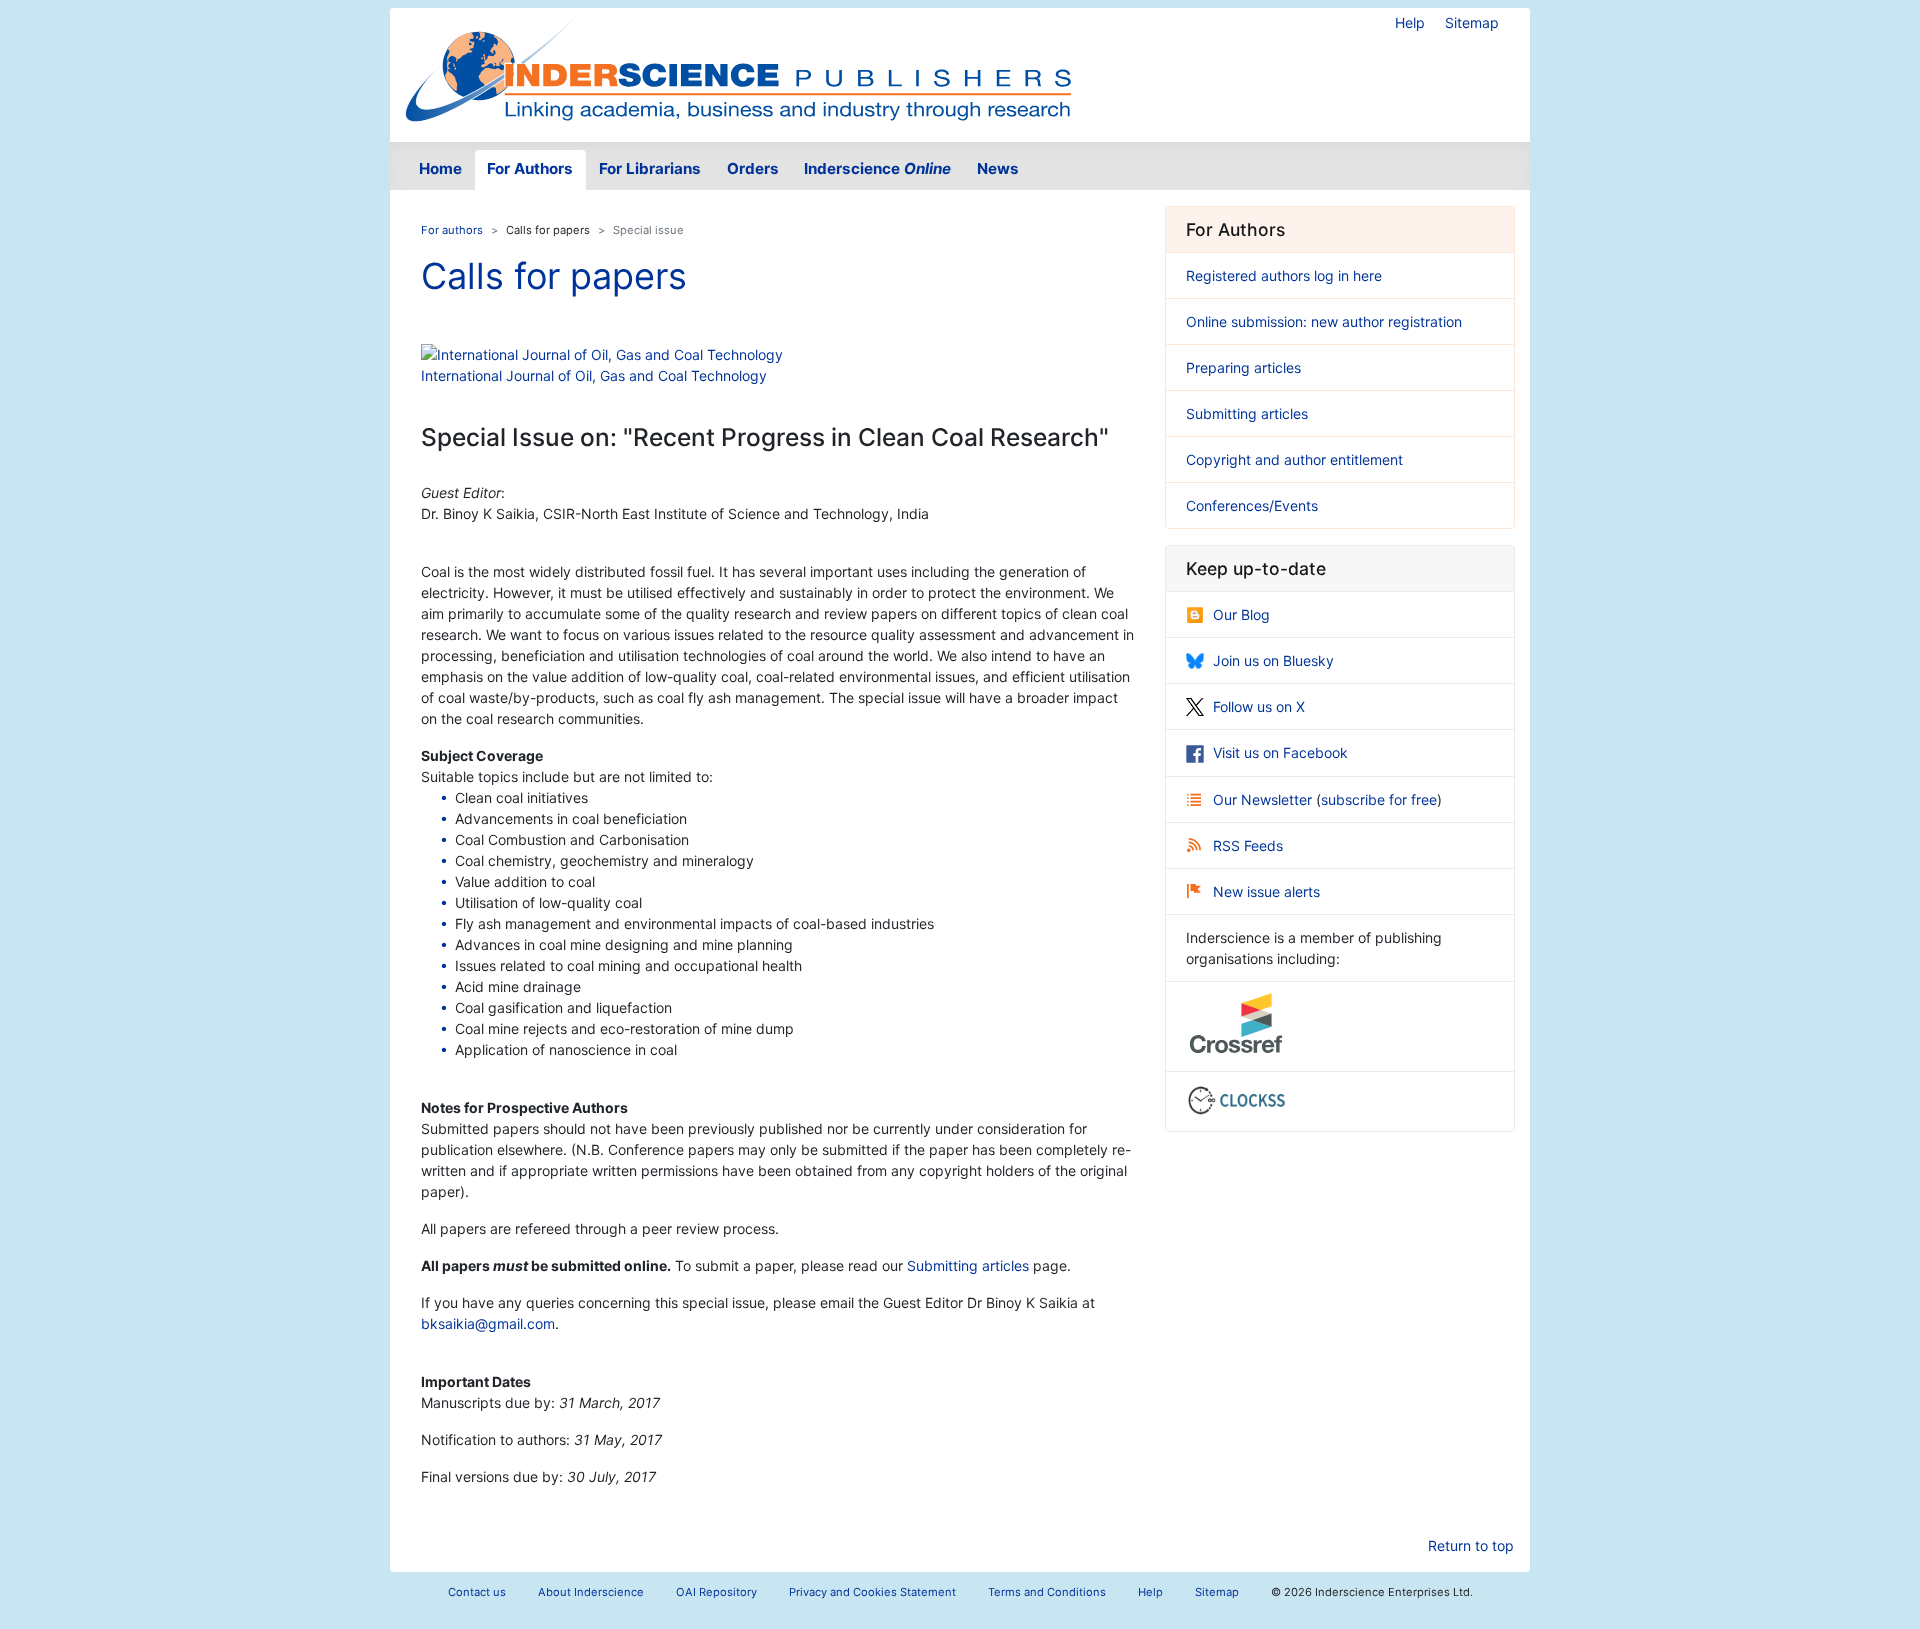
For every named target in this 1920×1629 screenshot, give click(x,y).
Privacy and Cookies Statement (872, 1592)
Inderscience (877, 168)
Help (1410, 22)
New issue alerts (1266, 891)
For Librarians (650, 168)
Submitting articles (968, 1265)
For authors (452, 230)
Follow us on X (1259, 706)
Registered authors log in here (1284, 275)
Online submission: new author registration (1324, 321)
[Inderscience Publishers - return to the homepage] (738, 67)
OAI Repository (716, 1592)
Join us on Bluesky (1273, 660)
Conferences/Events (1252, 505)
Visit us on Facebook (1280, 752)
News (998, 168)
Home (440, 168)
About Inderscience (591, 1592)
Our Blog (1241, 614)
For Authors (530, 168)
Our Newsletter (1264, 799)
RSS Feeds (1248, 845)
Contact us (477, 1592)
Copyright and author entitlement (1294, 459)
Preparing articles (1243, 367)
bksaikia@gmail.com (488, 1323)
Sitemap (1472, 22)
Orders (753, 168)
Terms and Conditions (1047, 1592)
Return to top (1471, 1545)
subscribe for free (1379, 799)
